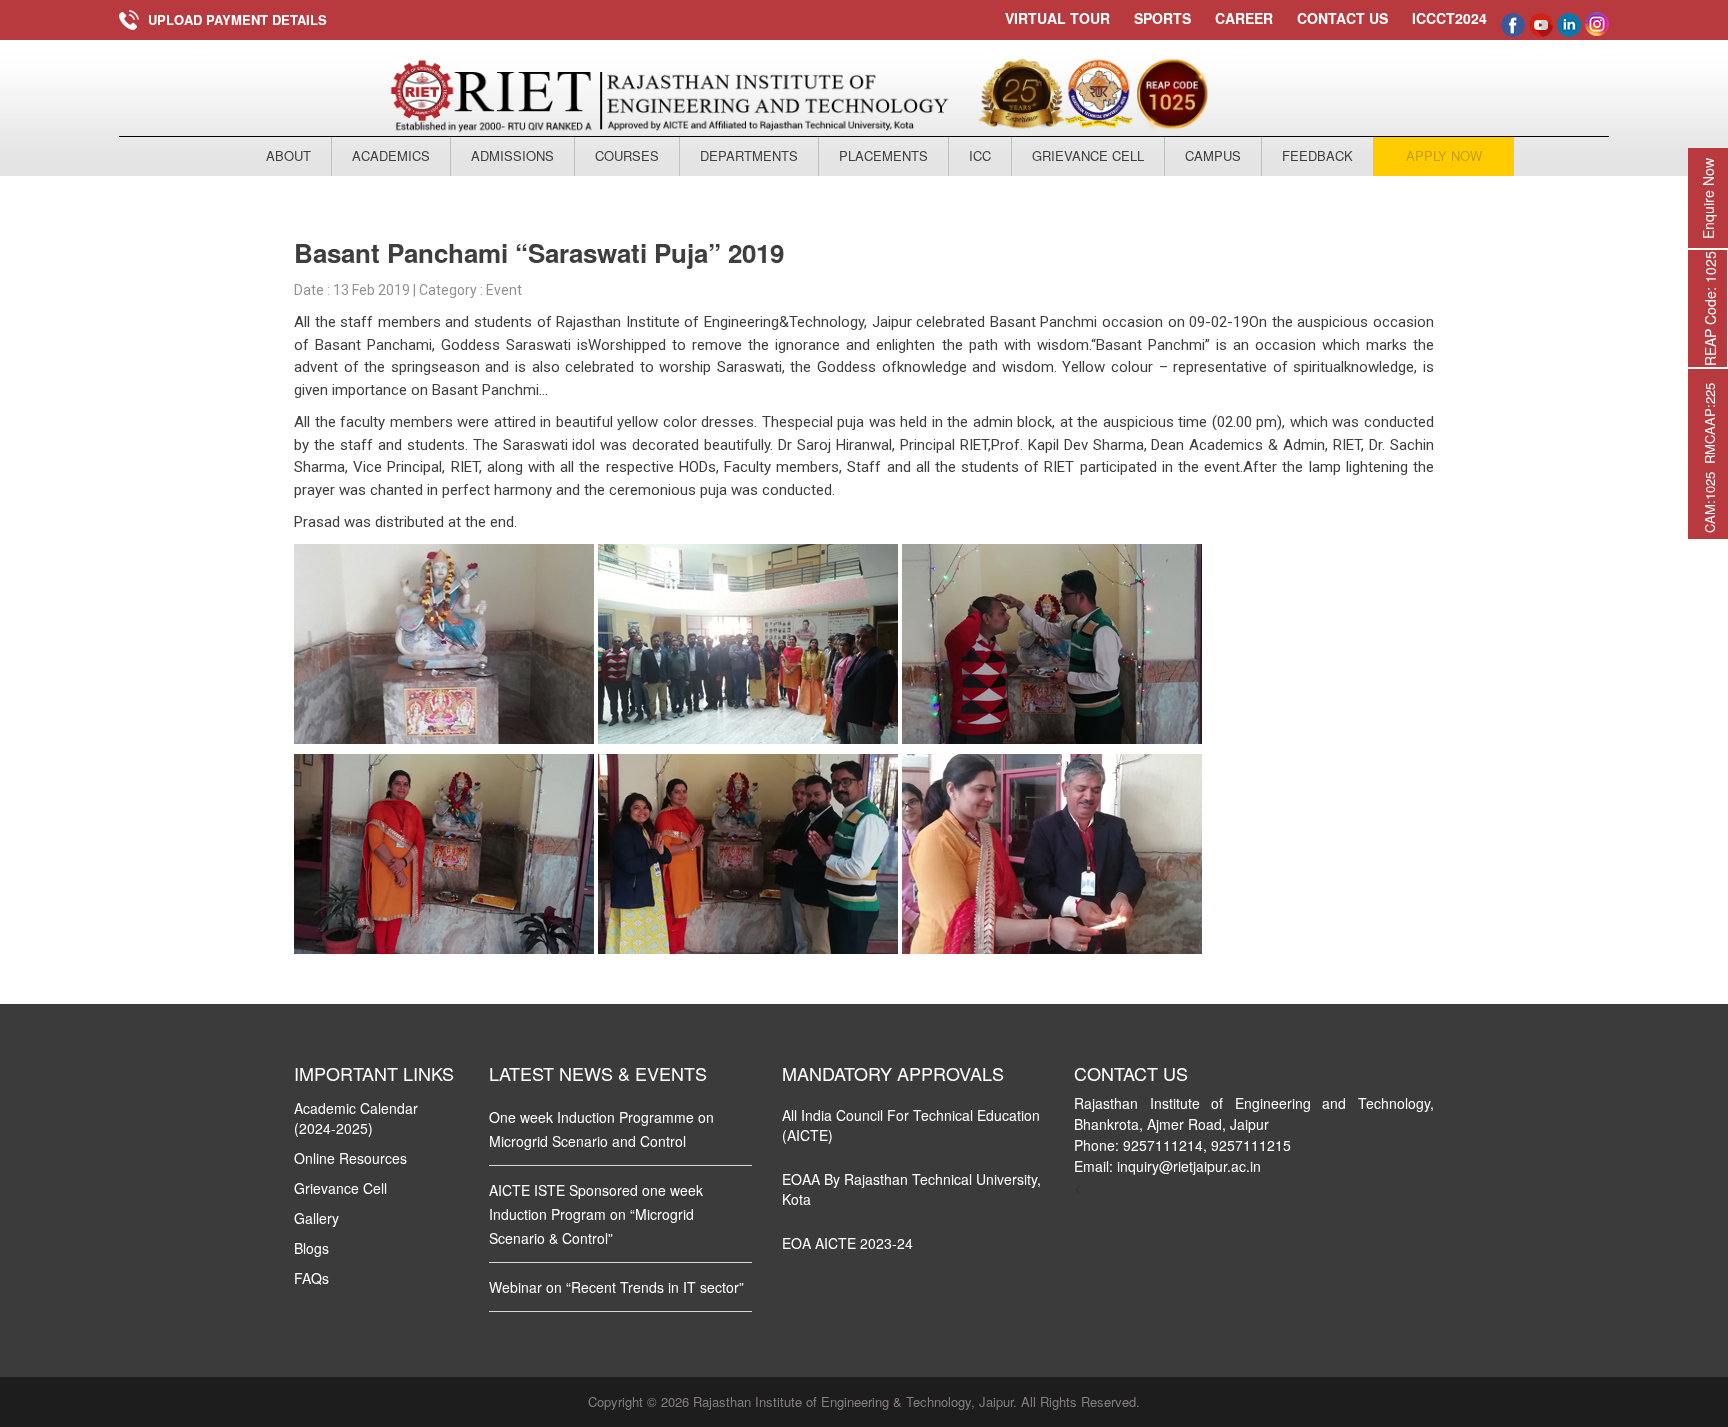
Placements (883, 155)
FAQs (311, 1278)
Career (1244, 18)
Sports (1162, 18)
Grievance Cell (1088, 155)
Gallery (316, 1218)
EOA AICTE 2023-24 (847, 1243)
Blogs (311, 1248)
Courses (627, 155)
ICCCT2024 (1449, 18)
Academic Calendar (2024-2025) (356, 1118)
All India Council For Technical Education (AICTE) (911, 1125)
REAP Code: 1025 (1710, 308)
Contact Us (1342, 18)
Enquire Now (1708, 198)
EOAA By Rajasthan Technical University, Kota (911, 1189)
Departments (749, 155)
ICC (980, 155)
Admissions (512, 155)
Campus (1213, 155)
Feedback (1317, 155)
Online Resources (350, 1158)
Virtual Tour (1057, 18)
